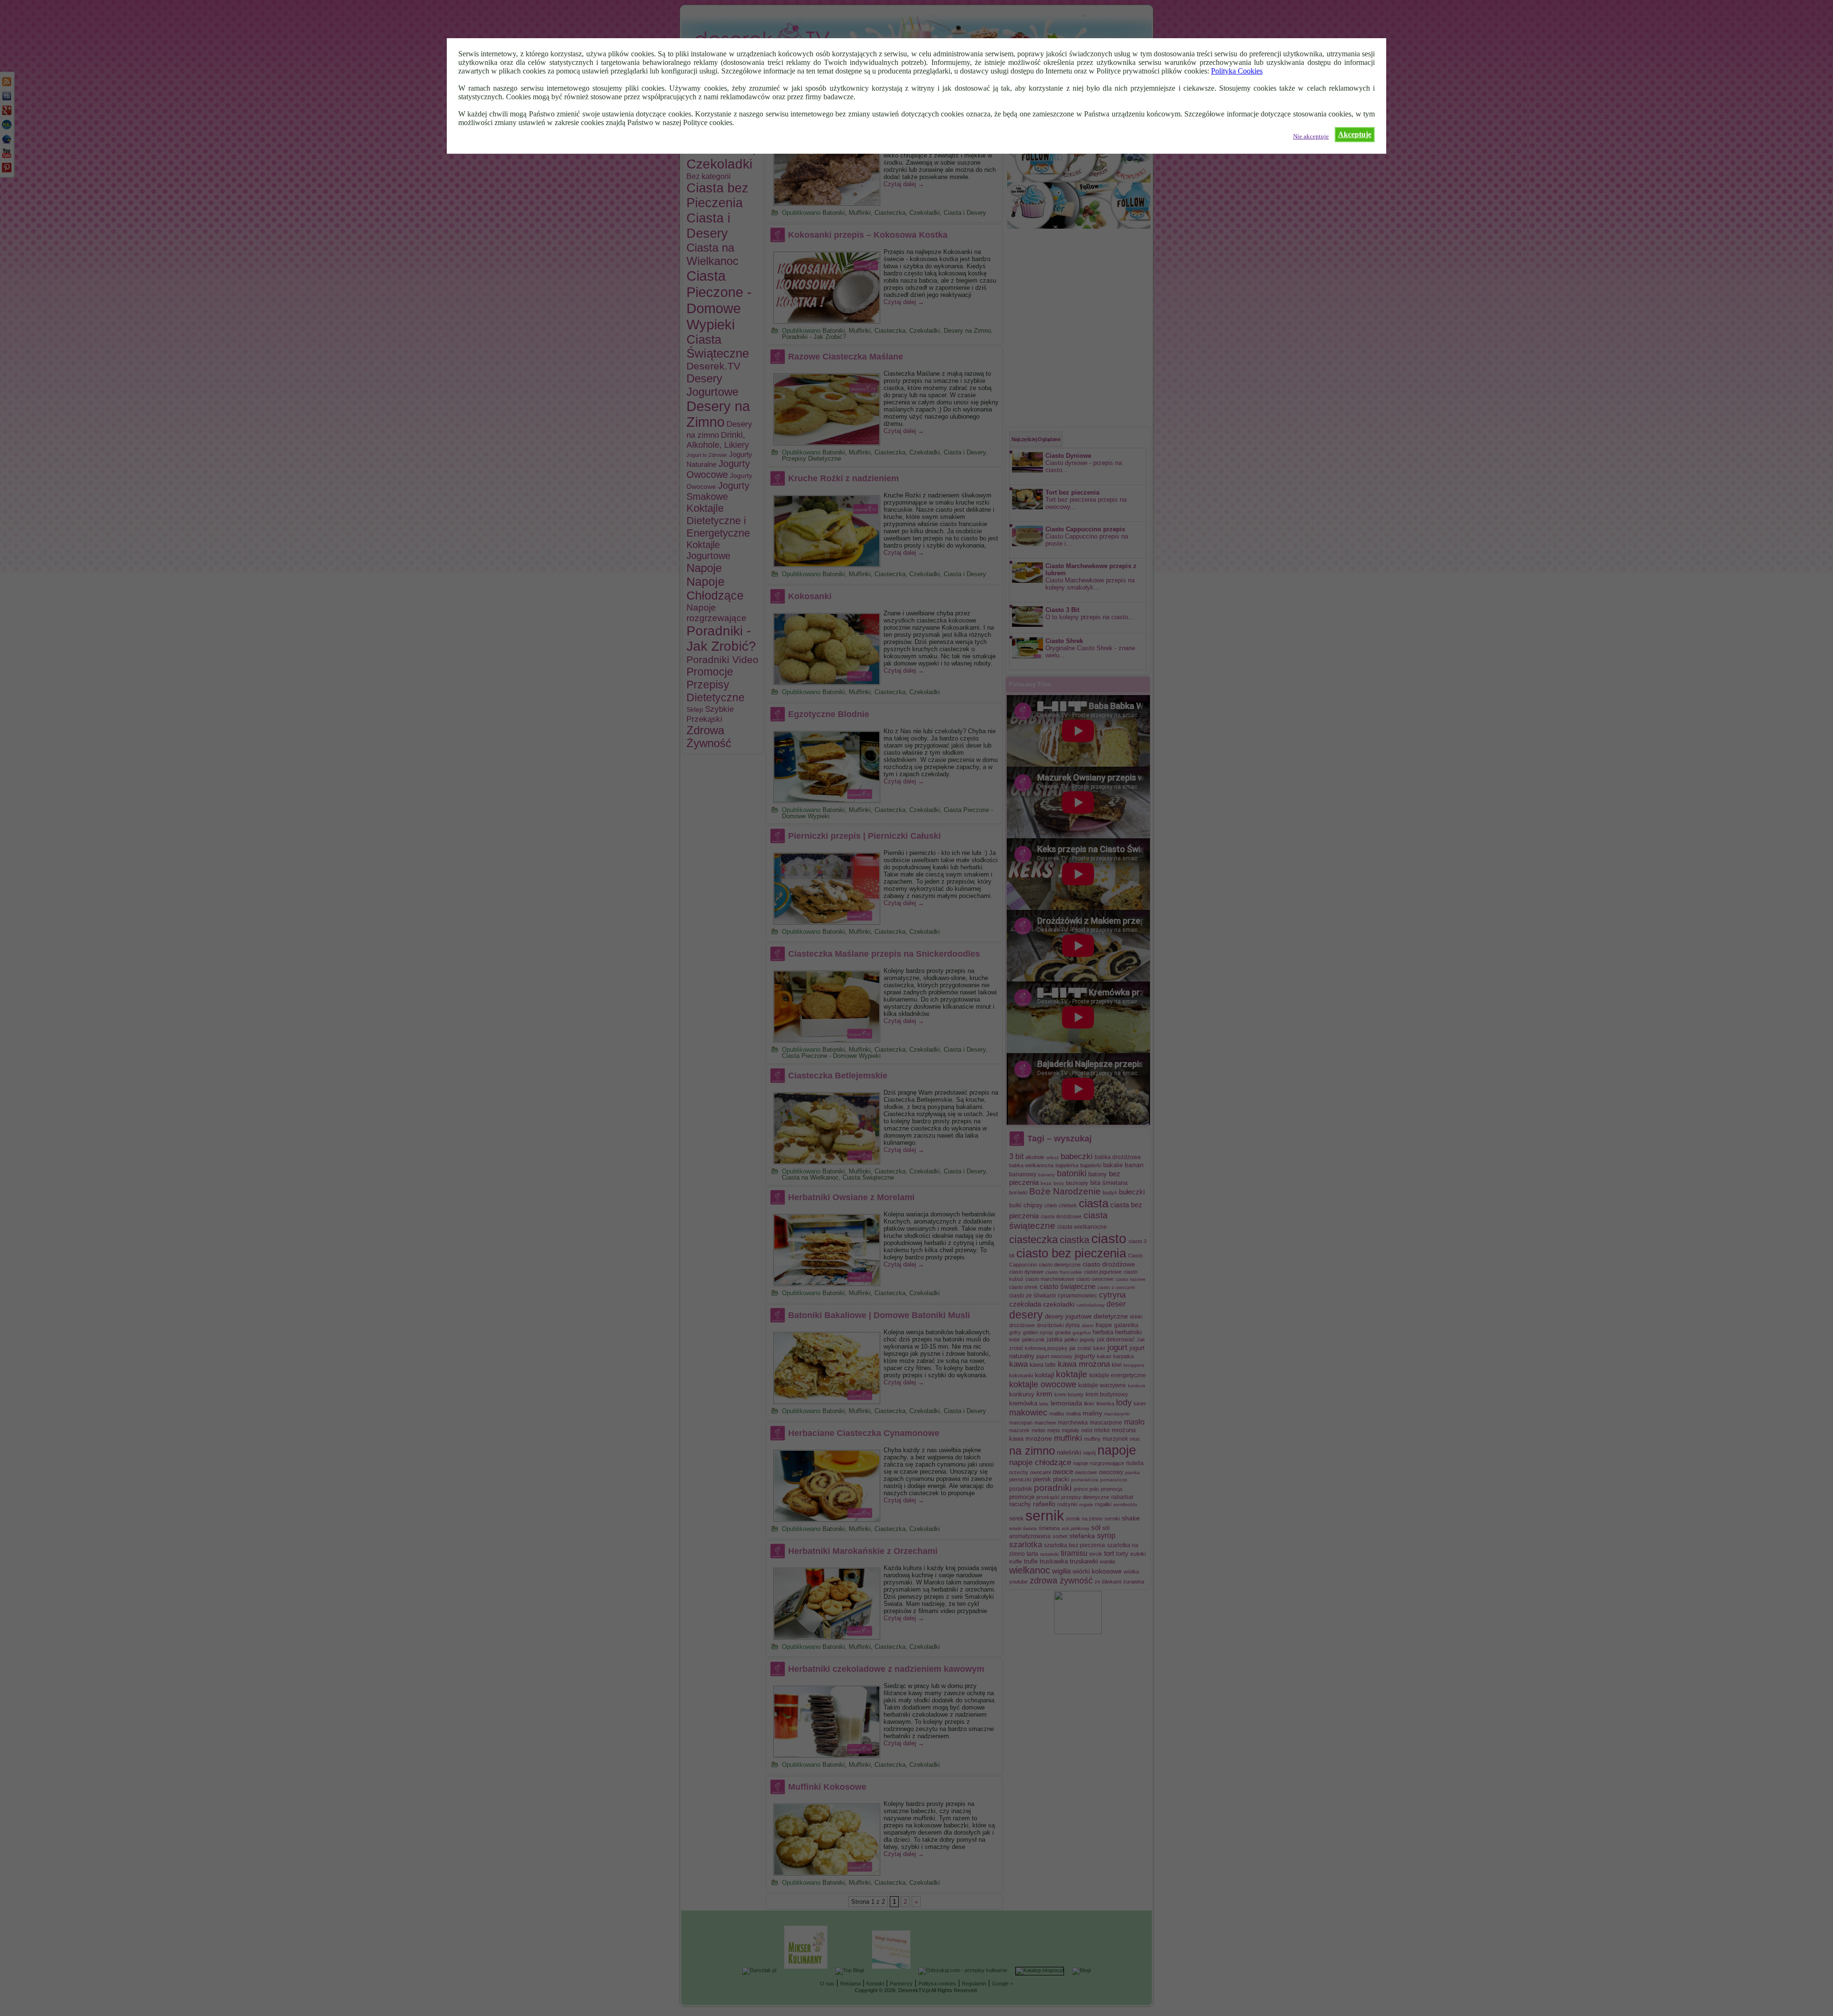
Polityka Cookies (1237, 71)
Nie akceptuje (1311, 137)
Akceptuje (1355, 134)
